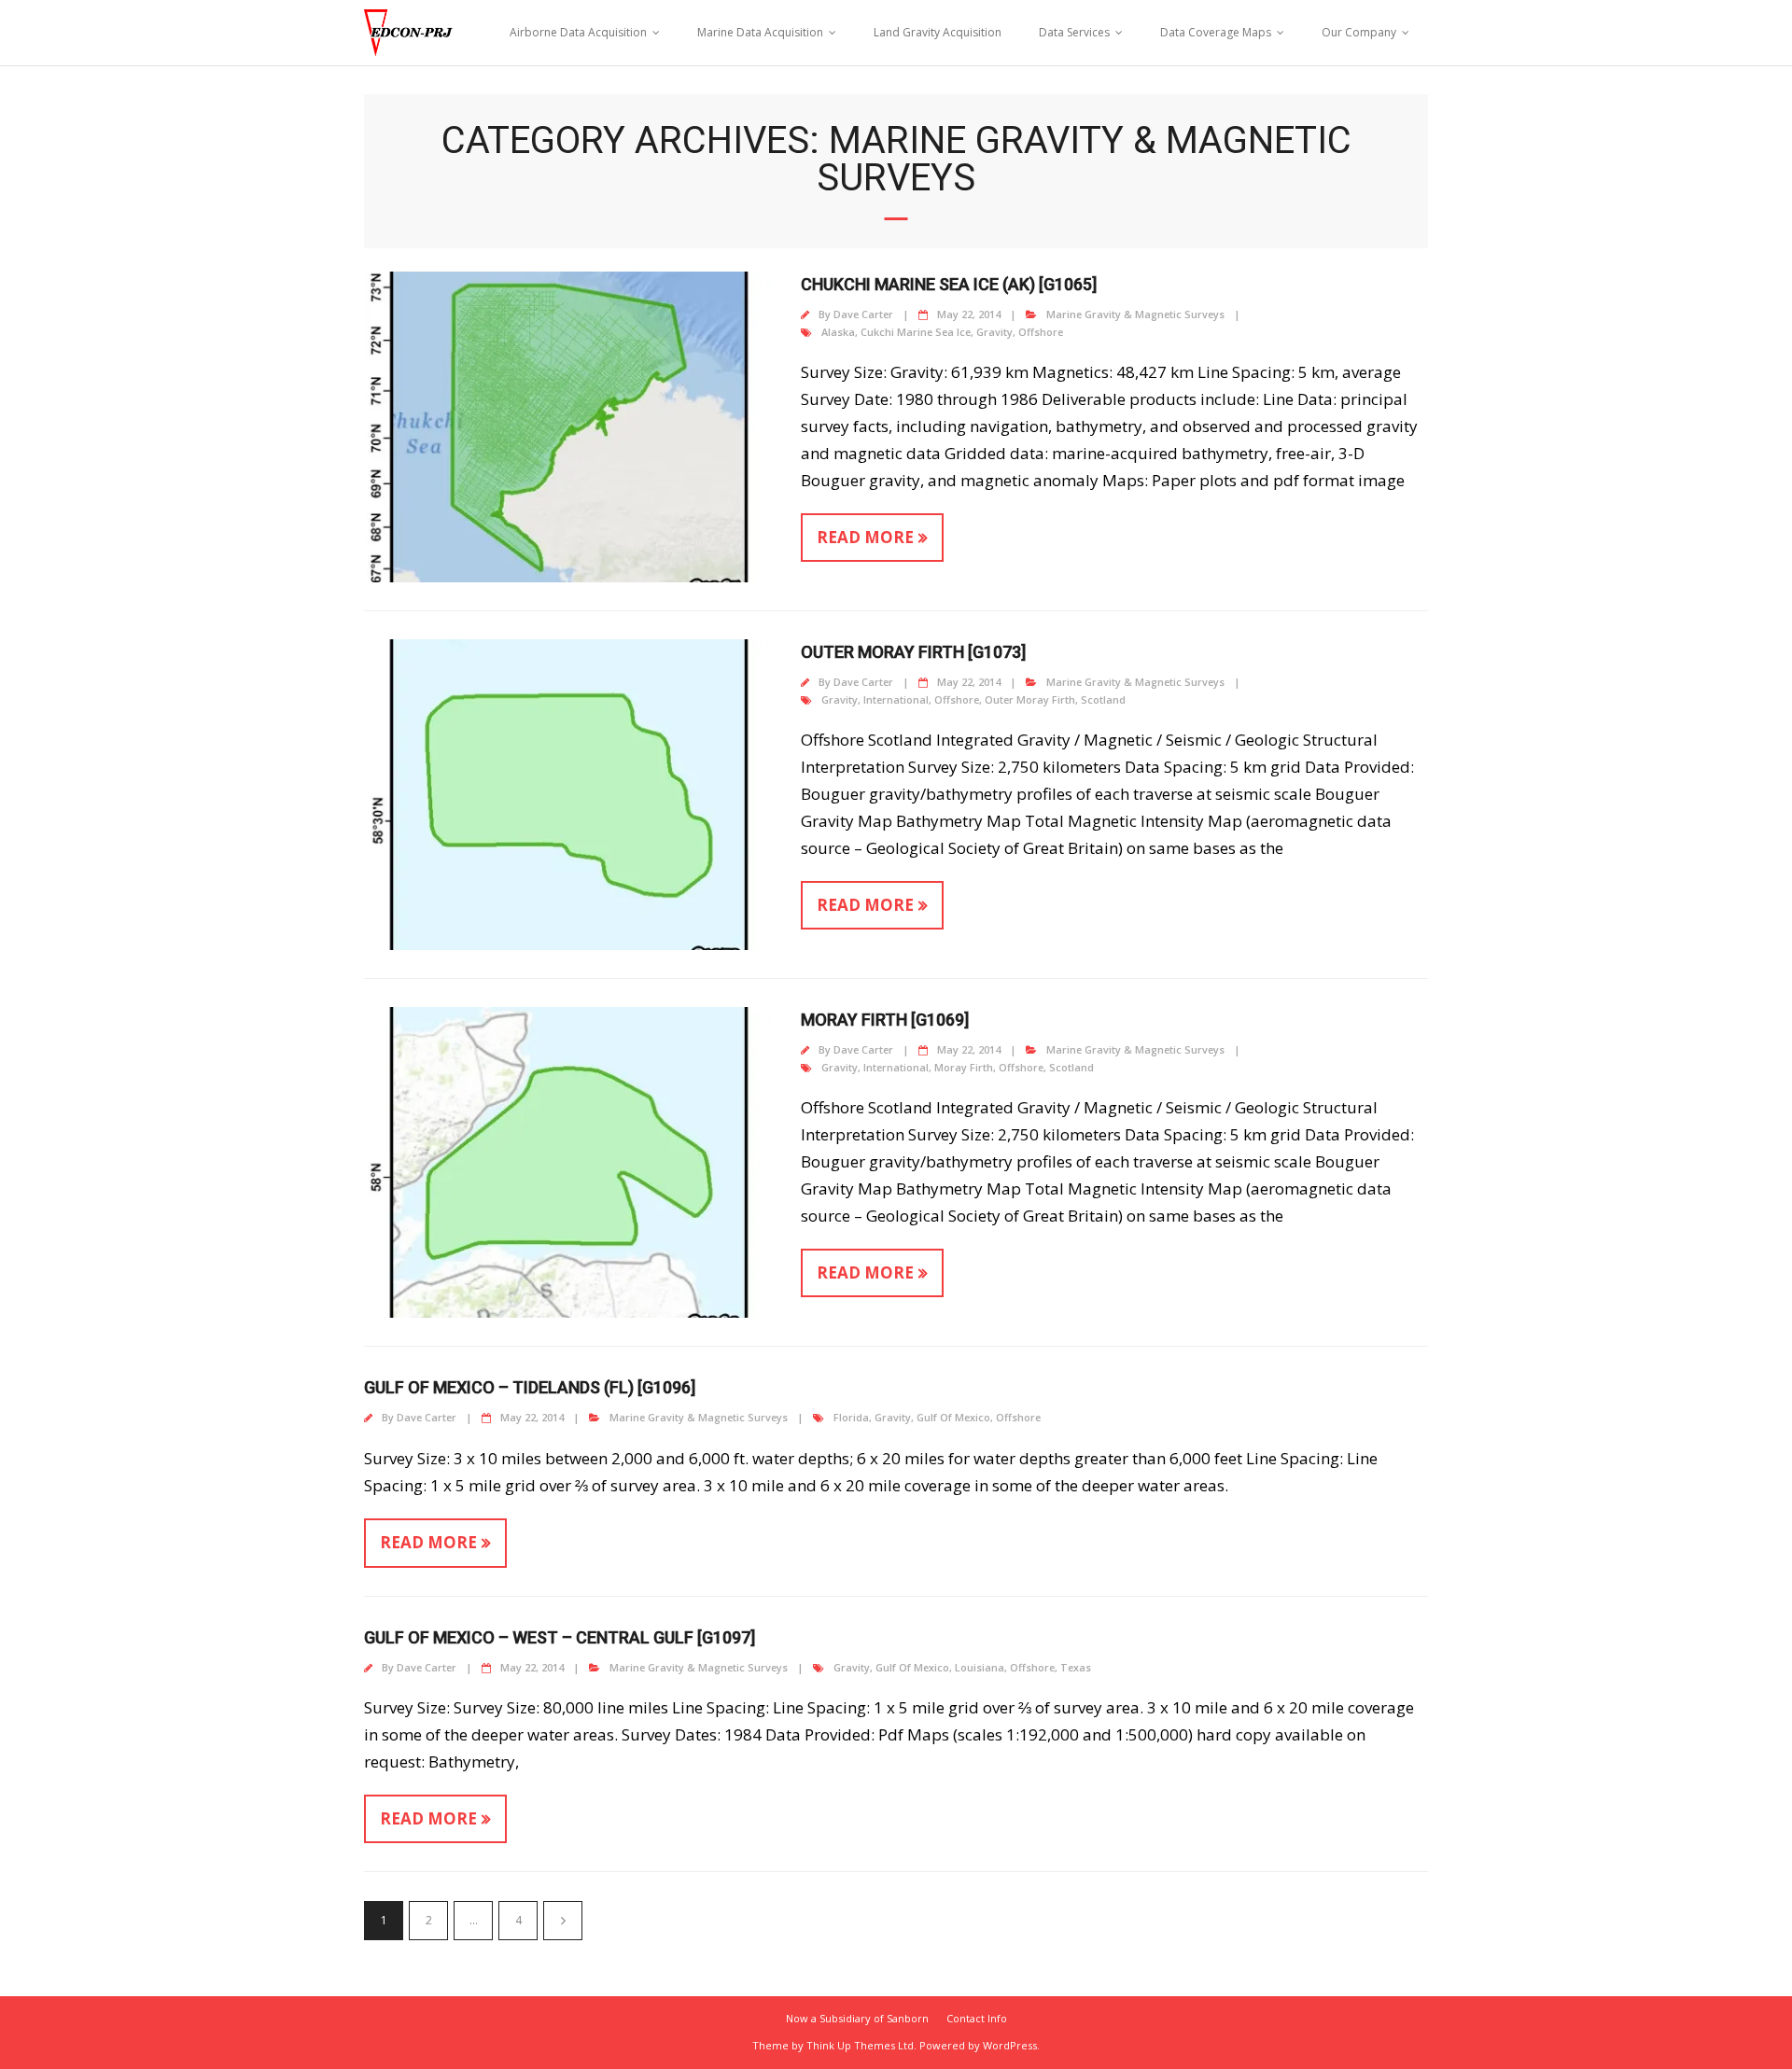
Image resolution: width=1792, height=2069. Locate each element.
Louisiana (980, 1667)
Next (563, 1921)
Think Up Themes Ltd (860, 2045)
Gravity (994, 332)
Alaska (838, 332)
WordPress (1010, 2045)
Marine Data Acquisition (760, 32)
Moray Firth (964, 1067)
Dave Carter (863, 314)
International (896, 699)
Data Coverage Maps (1216, 32)
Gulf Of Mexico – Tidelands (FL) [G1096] (530, 1387)
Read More (865, 537)
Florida (851, 1417)
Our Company (1359, 32)
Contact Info (977, 2018)
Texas (1076, 1667)
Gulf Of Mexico (953, 1417)
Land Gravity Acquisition (938, 32)
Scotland (1103, 699)
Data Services (1074, 32)
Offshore (1041, 332)
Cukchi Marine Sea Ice (916, 332)
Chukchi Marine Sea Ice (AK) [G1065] (949, 284)
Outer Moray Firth (1030, 699)
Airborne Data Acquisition (578, 32)
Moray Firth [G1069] (885, 1020)
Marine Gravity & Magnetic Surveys (1135, 314)
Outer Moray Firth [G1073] (913, 652)
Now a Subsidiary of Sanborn (857, 2018)
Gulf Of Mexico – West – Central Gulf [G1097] (560, 1637)
